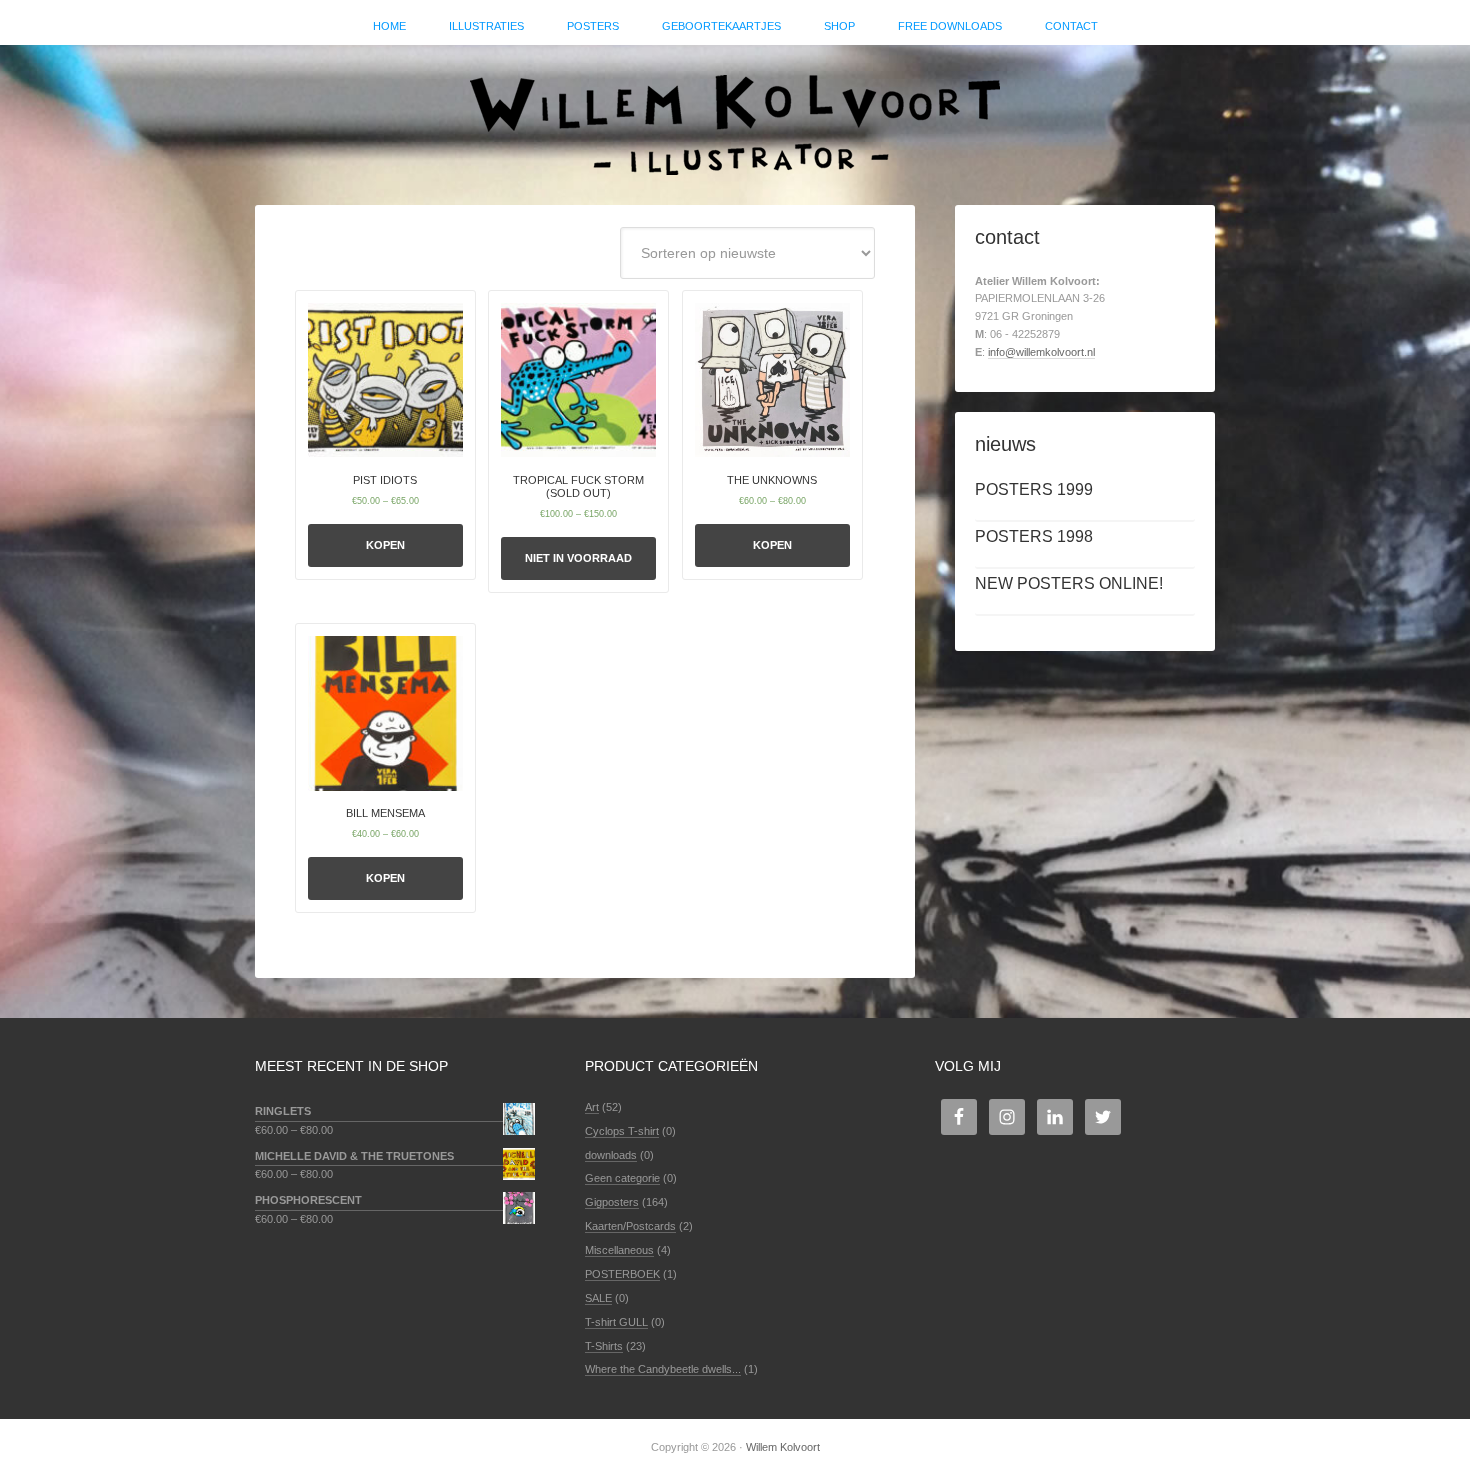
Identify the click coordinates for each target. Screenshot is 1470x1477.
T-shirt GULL (616, 1322)
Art (592, 1107)
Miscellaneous (619, 1250)
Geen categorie (622, 1178)
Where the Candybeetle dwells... (663, 1369)
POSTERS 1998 (1034, 536)
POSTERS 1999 (1034, 489)
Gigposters (612, 1202)
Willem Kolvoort (735, 115)
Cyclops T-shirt (622, 1131)
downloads (611, 1155)
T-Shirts (604, 1346)
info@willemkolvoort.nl (1041, 352)
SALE (598, 1298)
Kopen (385, 545)
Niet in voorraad (578, 558)
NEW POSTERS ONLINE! (1069, 583)
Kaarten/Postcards (630, 1226)
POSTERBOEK (622, 1274)
